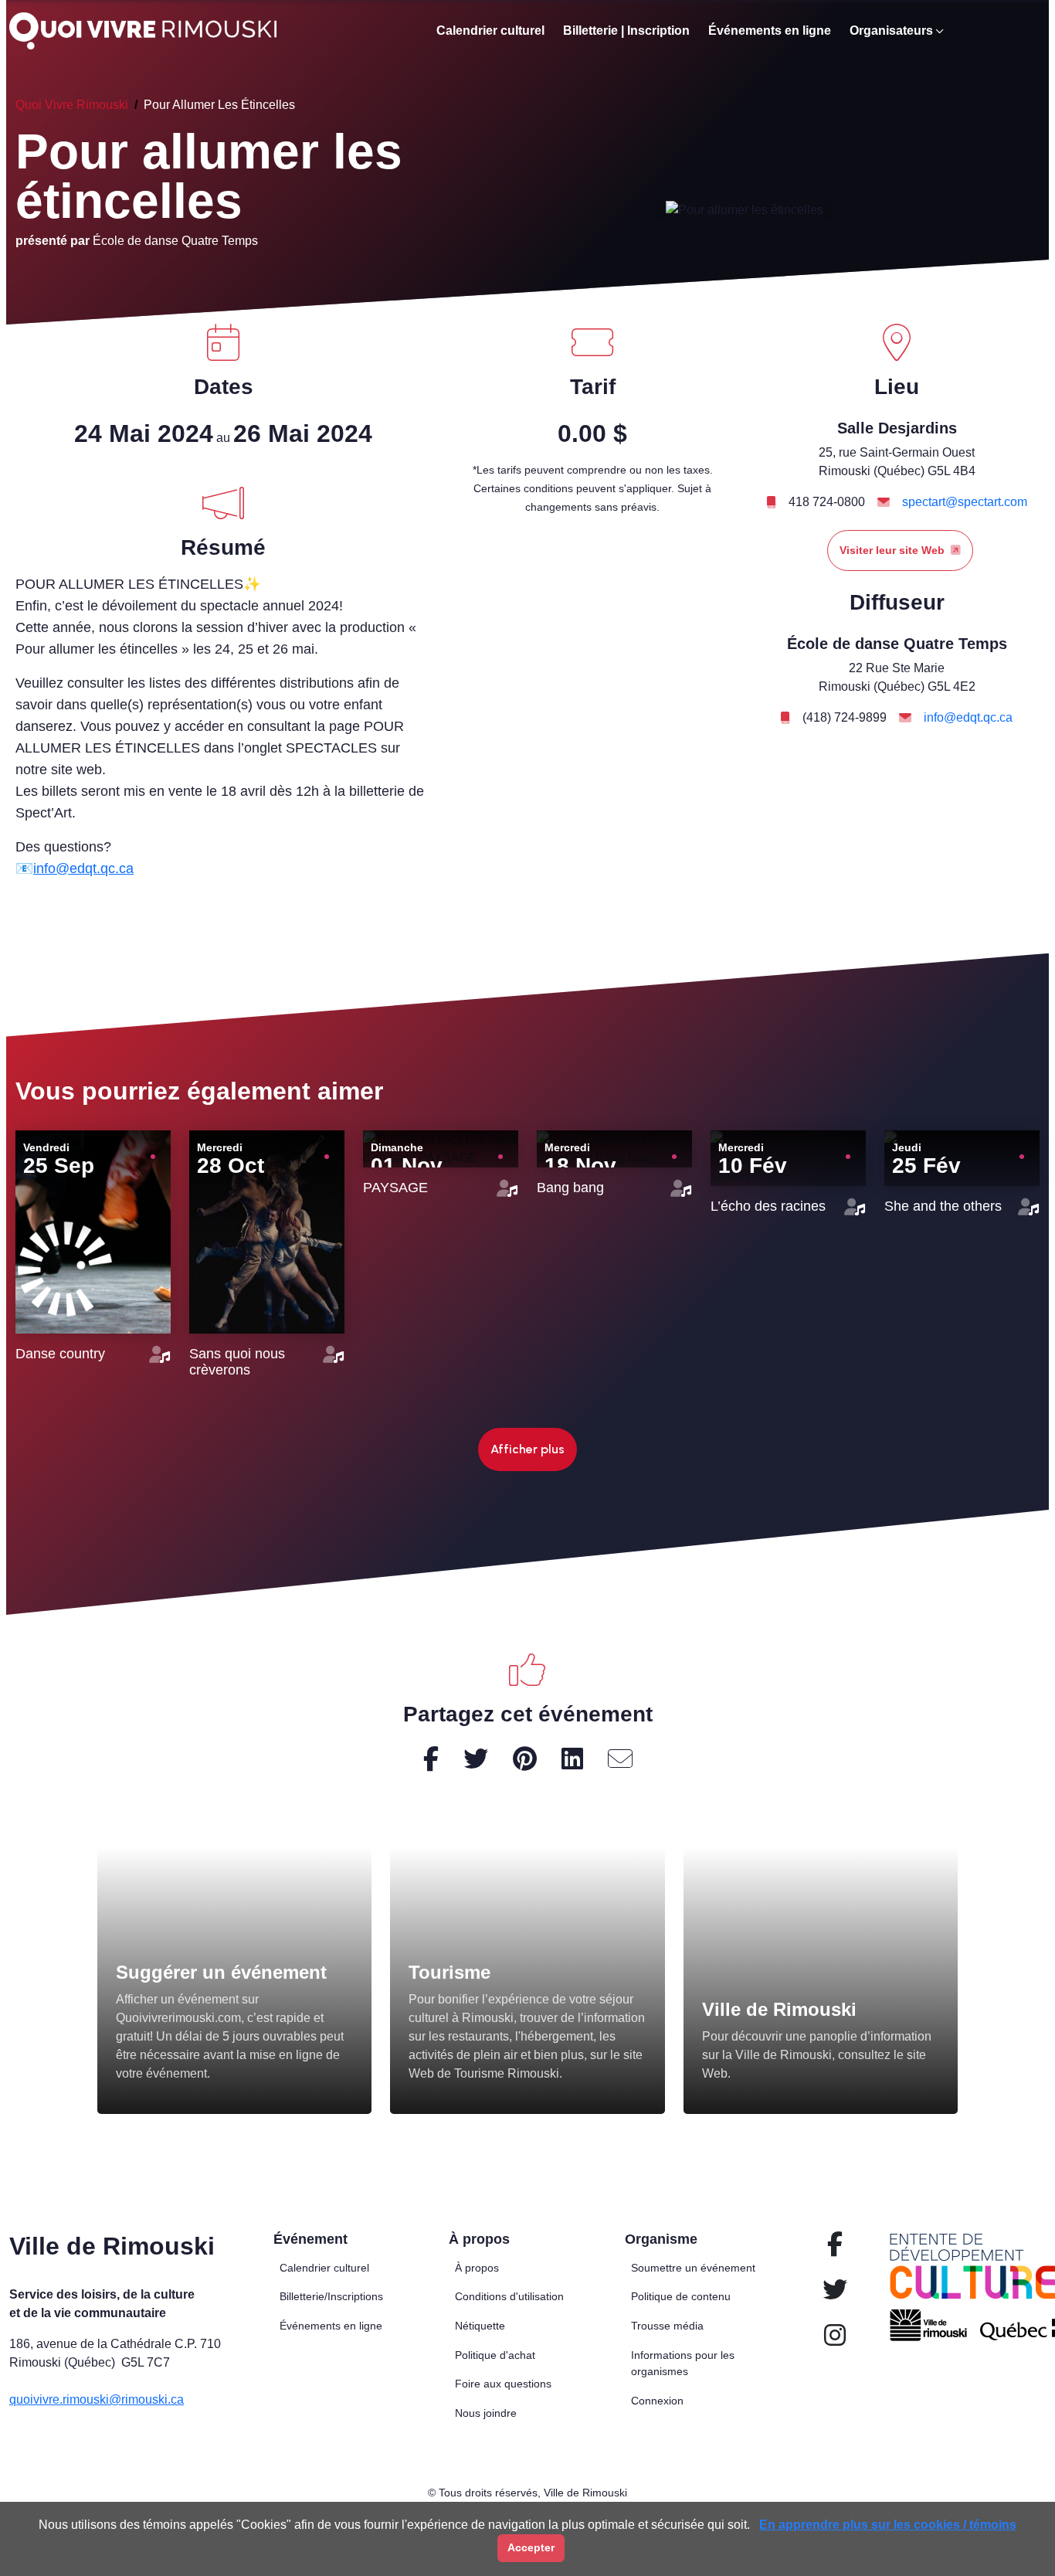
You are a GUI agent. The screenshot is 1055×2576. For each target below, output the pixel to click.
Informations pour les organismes (683, 2364)
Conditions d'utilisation (509, 2296)
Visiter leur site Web (892, 550)
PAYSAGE (395, 1188)
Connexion (657, 2401)
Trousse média (667, 2326)
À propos (477, 2268)
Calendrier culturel (490, 31)
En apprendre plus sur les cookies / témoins (888, 2525)
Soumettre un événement (693, 2268)
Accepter (531, 2547)
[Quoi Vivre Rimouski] (149, 31)
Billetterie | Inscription (626, 31)
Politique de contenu (681, 2296)
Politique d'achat (495, 2355)
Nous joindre (486, 2413)
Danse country (60, 1354)
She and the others (943, 1206)
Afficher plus (527, 1449)
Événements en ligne (770, 31)
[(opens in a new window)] (527, 1981)
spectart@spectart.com (965, 502)
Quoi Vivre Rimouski (72, 105)
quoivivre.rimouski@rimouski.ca (97, 2399)
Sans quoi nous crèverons (237, 1362)
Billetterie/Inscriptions (331, 2296)
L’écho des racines (768, 1206)
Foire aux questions (503, 2384)
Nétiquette (480, 2326)
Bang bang (570, 1188)
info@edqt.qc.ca (83, 868)
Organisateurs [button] (891, 31)
